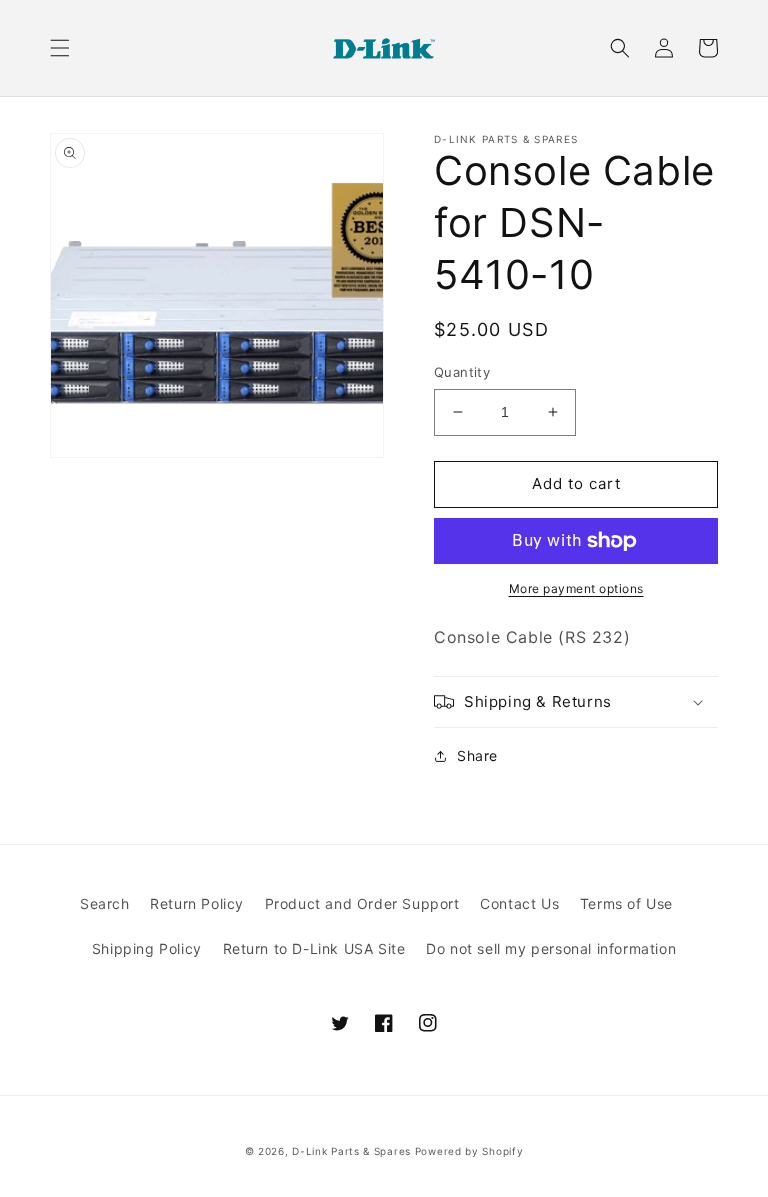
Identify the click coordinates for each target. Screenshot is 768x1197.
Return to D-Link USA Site (314, 948)
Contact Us (519, 903)
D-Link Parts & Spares (351, 1151)
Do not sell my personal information (551, 948)
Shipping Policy (147, 948)
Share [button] (477, 755)
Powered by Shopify (469, 1151)
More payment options (576, 588)
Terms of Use (626, 903)
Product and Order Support (362, 903)
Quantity (462, 372)
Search (105, 903)
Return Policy (197, 903)
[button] (60, 48)
